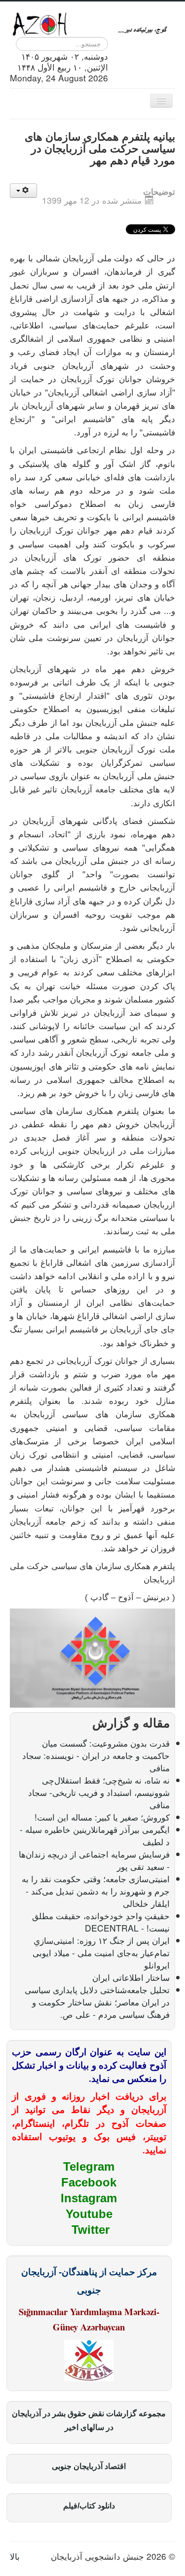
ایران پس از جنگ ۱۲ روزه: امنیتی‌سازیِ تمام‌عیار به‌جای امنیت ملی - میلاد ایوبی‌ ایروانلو (101, 1952)
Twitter (91, 2230)
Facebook (89, 2182)
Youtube (89, 2214)
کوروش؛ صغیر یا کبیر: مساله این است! (102, 1817)
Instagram (89, 2198)
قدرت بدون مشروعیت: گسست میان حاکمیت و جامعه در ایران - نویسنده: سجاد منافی (96, 1755)
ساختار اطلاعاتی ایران (131, 1977)
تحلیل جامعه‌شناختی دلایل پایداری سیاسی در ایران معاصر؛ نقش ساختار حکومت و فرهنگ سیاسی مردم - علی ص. (97, 2002)
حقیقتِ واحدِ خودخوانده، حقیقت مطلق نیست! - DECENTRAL (101, 1922)
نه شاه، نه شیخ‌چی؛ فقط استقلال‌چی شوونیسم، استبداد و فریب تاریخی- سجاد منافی (99, 1792)
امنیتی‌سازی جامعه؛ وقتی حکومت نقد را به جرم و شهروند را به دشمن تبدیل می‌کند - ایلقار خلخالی (96, 1891)
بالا (15, 2556)
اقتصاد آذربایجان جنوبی (89, 2466)
